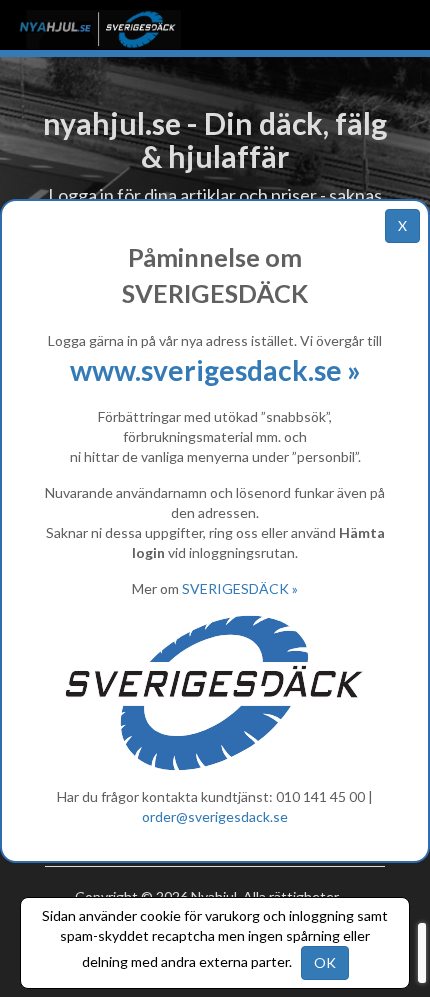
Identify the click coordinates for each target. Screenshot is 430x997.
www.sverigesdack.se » (215, 370)
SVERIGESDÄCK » (240, 588)
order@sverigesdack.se (215, 816)
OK (325, 962)
